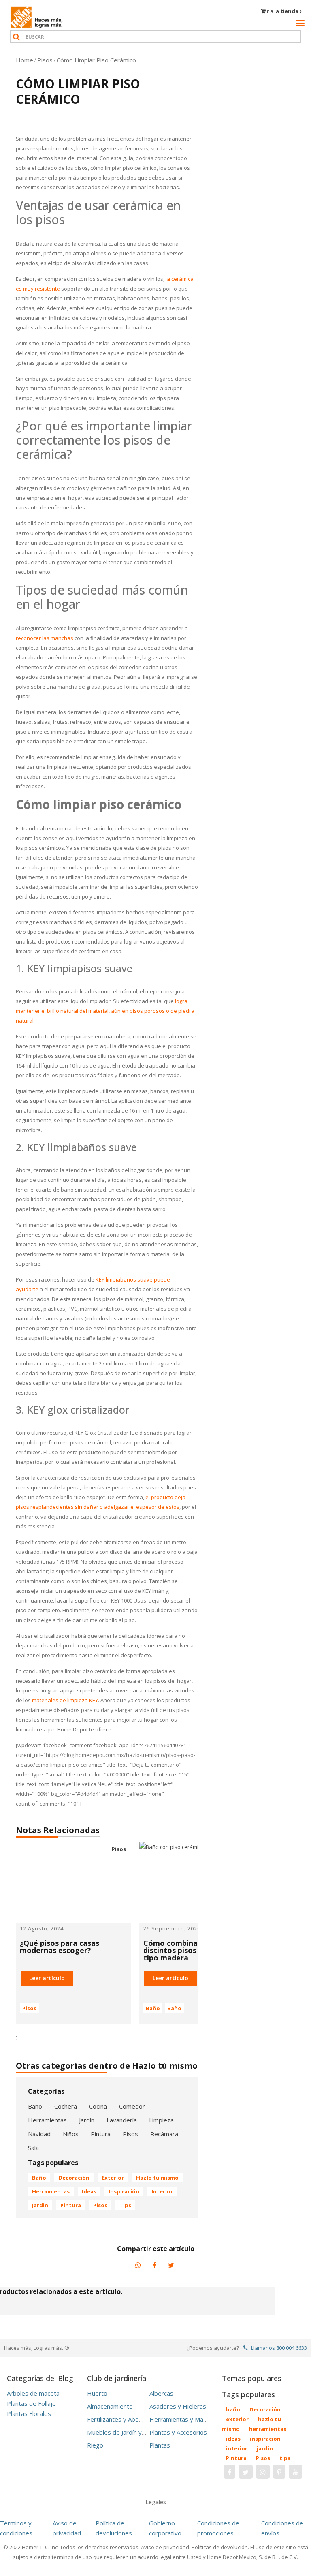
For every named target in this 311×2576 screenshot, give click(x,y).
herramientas (51, 2191)
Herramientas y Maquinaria (187, 2419)
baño (39, 2178)
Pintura (101, 2134)
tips (125, 2205)
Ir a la (283, 11)
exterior (113, 2178)
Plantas (160, 2445)
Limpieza (161, 2120)
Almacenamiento (110, 2406)
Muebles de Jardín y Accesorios (130, 2432)
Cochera (66, 2106)
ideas (89, 2191)
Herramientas (47, 2120)
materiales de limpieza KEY (65, 1700)
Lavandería (122, 2120)
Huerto (97, 2393)
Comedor (132, 2106)
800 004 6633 (292, 2348)
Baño (153, 2008)
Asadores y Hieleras (178, 2406)
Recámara (164, 2134)
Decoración (74, 2178)
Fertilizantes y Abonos (118, 2419)
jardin (40, 2205)
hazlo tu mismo (157, 2178)
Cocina (98, 2106)
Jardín (87, 2120)
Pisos (29, 2008)
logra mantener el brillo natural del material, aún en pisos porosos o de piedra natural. (105, 1011)
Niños (71, 2134)
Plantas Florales (29, 2413)
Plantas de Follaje (31, 2403)
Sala (33, 2148)
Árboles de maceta (33, 2393)
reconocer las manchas (45, 638)
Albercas (161, 2393)
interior (162, 2191)
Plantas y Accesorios (178, 2432)
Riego (95, 2445)
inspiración (124, 2191)
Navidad (39, 2134)
